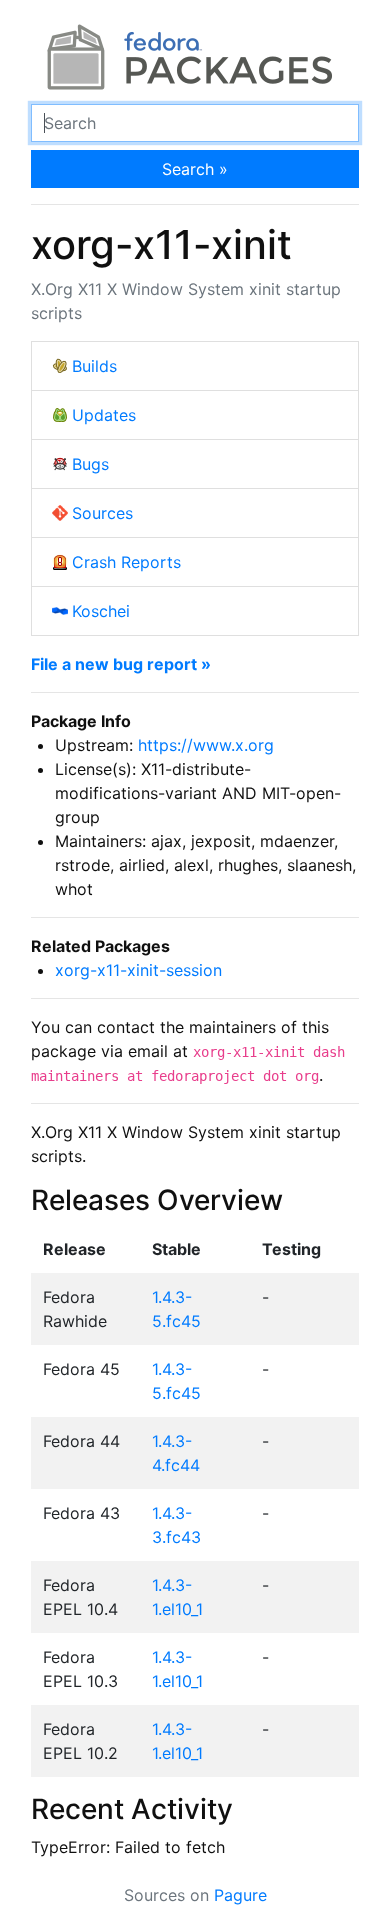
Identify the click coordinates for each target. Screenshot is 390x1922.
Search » (195, 169)
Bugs (90, 464)
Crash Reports (126, 562)
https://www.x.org (206, 745)
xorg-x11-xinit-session (138, 970)
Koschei (101, 611)
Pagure (240, 1895)
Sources (102, 513)
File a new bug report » (121, 664)
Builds (94, 366)
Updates (104, 415)
